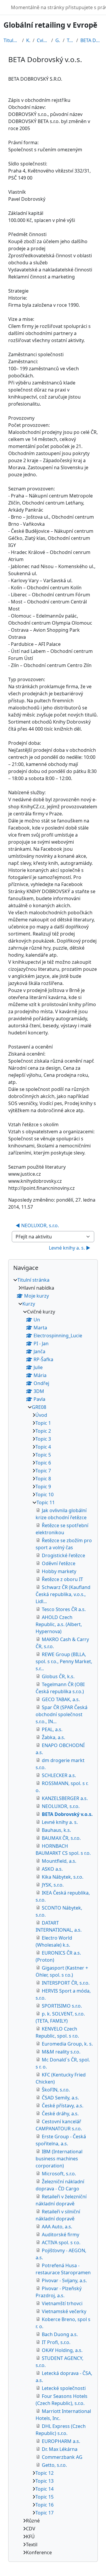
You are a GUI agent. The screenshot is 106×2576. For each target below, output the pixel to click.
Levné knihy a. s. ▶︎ (70, 1248)
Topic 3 (43, 1439)
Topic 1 (43, 1423)
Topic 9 (43, 1487)
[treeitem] (53, 1916)
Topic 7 (43, 1471)
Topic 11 (70, 40)
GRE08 (58, 40)
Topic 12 (44, 2473)
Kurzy (28, 40)
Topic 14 (44, 2489)
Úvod (41, 1415)
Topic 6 (43, 1463)
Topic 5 (43, 1455)
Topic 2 (43, 1431)
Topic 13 (44, 2481)
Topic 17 (44, 2513)
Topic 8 (43, 1479)
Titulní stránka (12, 40)
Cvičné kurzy (43, 40)
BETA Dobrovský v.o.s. (91, 40)
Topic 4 (43, 1447)
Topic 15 (44, 2497)
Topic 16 (44, 2505)
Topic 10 (44, 1494)
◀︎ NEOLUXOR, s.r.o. (37, 1225)
